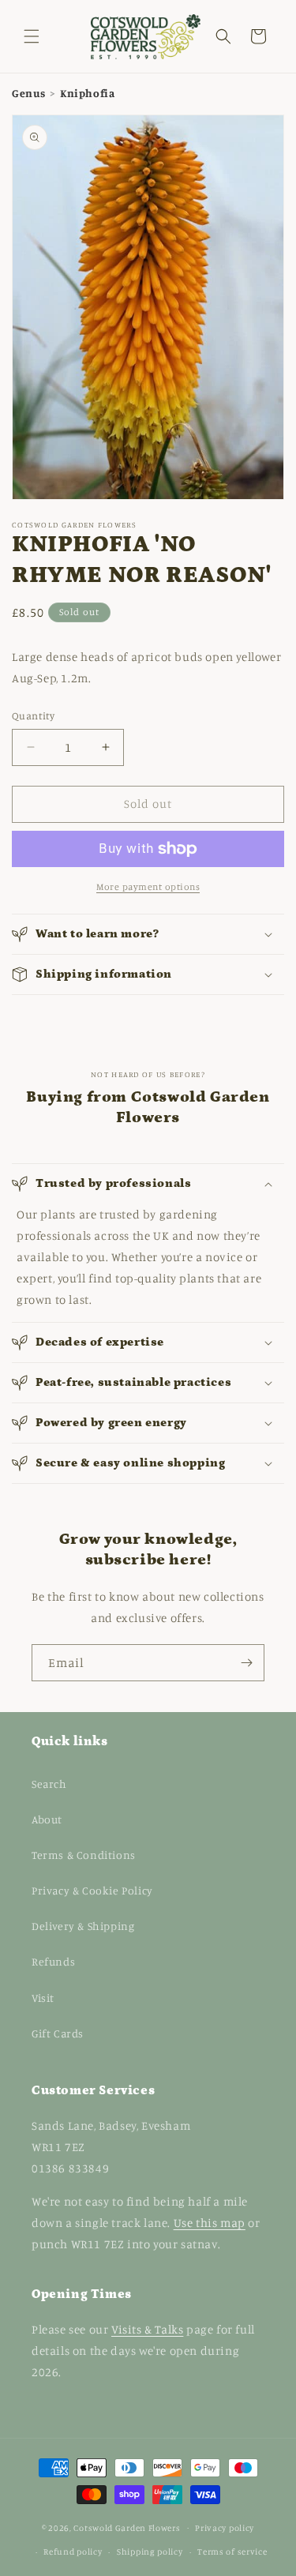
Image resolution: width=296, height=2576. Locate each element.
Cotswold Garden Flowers (127, 2527)
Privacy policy (225, 2528)
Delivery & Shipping (83, 1926)
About (47, 1819)
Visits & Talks (147, 2329)
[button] (32, 36)
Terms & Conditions (84, 1855)
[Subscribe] (246, 1663)
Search (49, 1784)
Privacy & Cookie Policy (92, 1890)
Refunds (53, 1961)
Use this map (210, 2223)
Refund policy (73, 2552)
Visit (43, 1998)
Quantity (33, 715)
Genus (30, 93)
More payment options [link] (148, 886)
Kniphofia (87, 93)
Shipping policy (150, 2552)
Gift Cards (58, 2033)
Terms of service (232, 2552)
